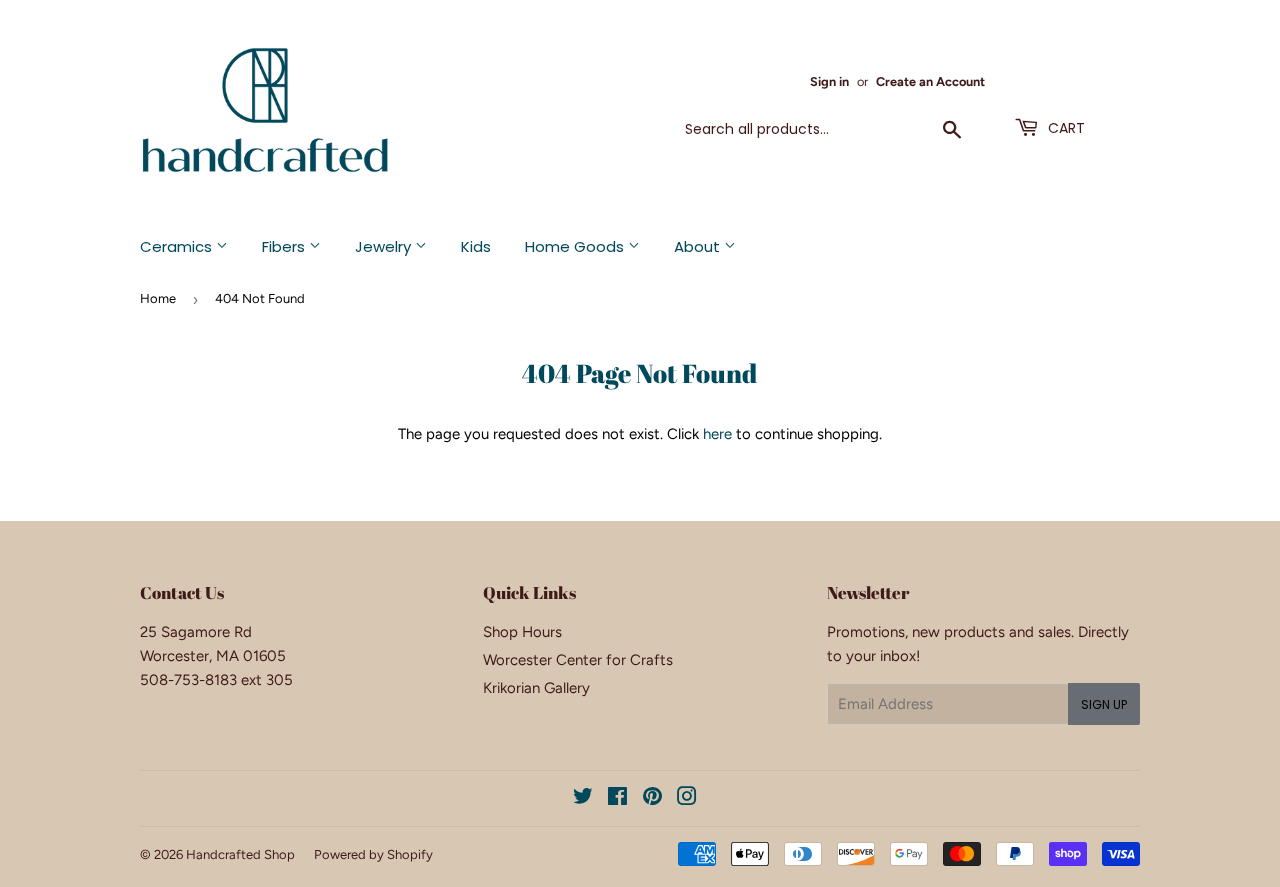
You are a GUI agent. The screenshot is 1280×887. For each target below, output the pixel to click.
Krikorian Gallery (536, 688)
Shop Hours (522, 632)
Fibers (285, 246)
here (717, 434)
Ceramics (178, 246)
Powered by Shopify (373, 854)
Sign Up (1104, 704)
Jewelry (385, 246)
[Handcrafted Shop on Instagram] (687, 799)
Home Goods (576, 246)
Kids (476, 246)
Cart (1064, 128)
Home (158, 298)
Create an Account (930, 81)
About (699, 246)
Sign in (829, 81)
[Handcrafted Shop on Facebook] (617, 799)
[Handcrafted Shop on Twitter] (583, 799)
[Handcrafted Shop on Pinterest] (652, 799)
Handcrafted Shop (240, 854)
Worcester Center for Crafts (578, 660)
